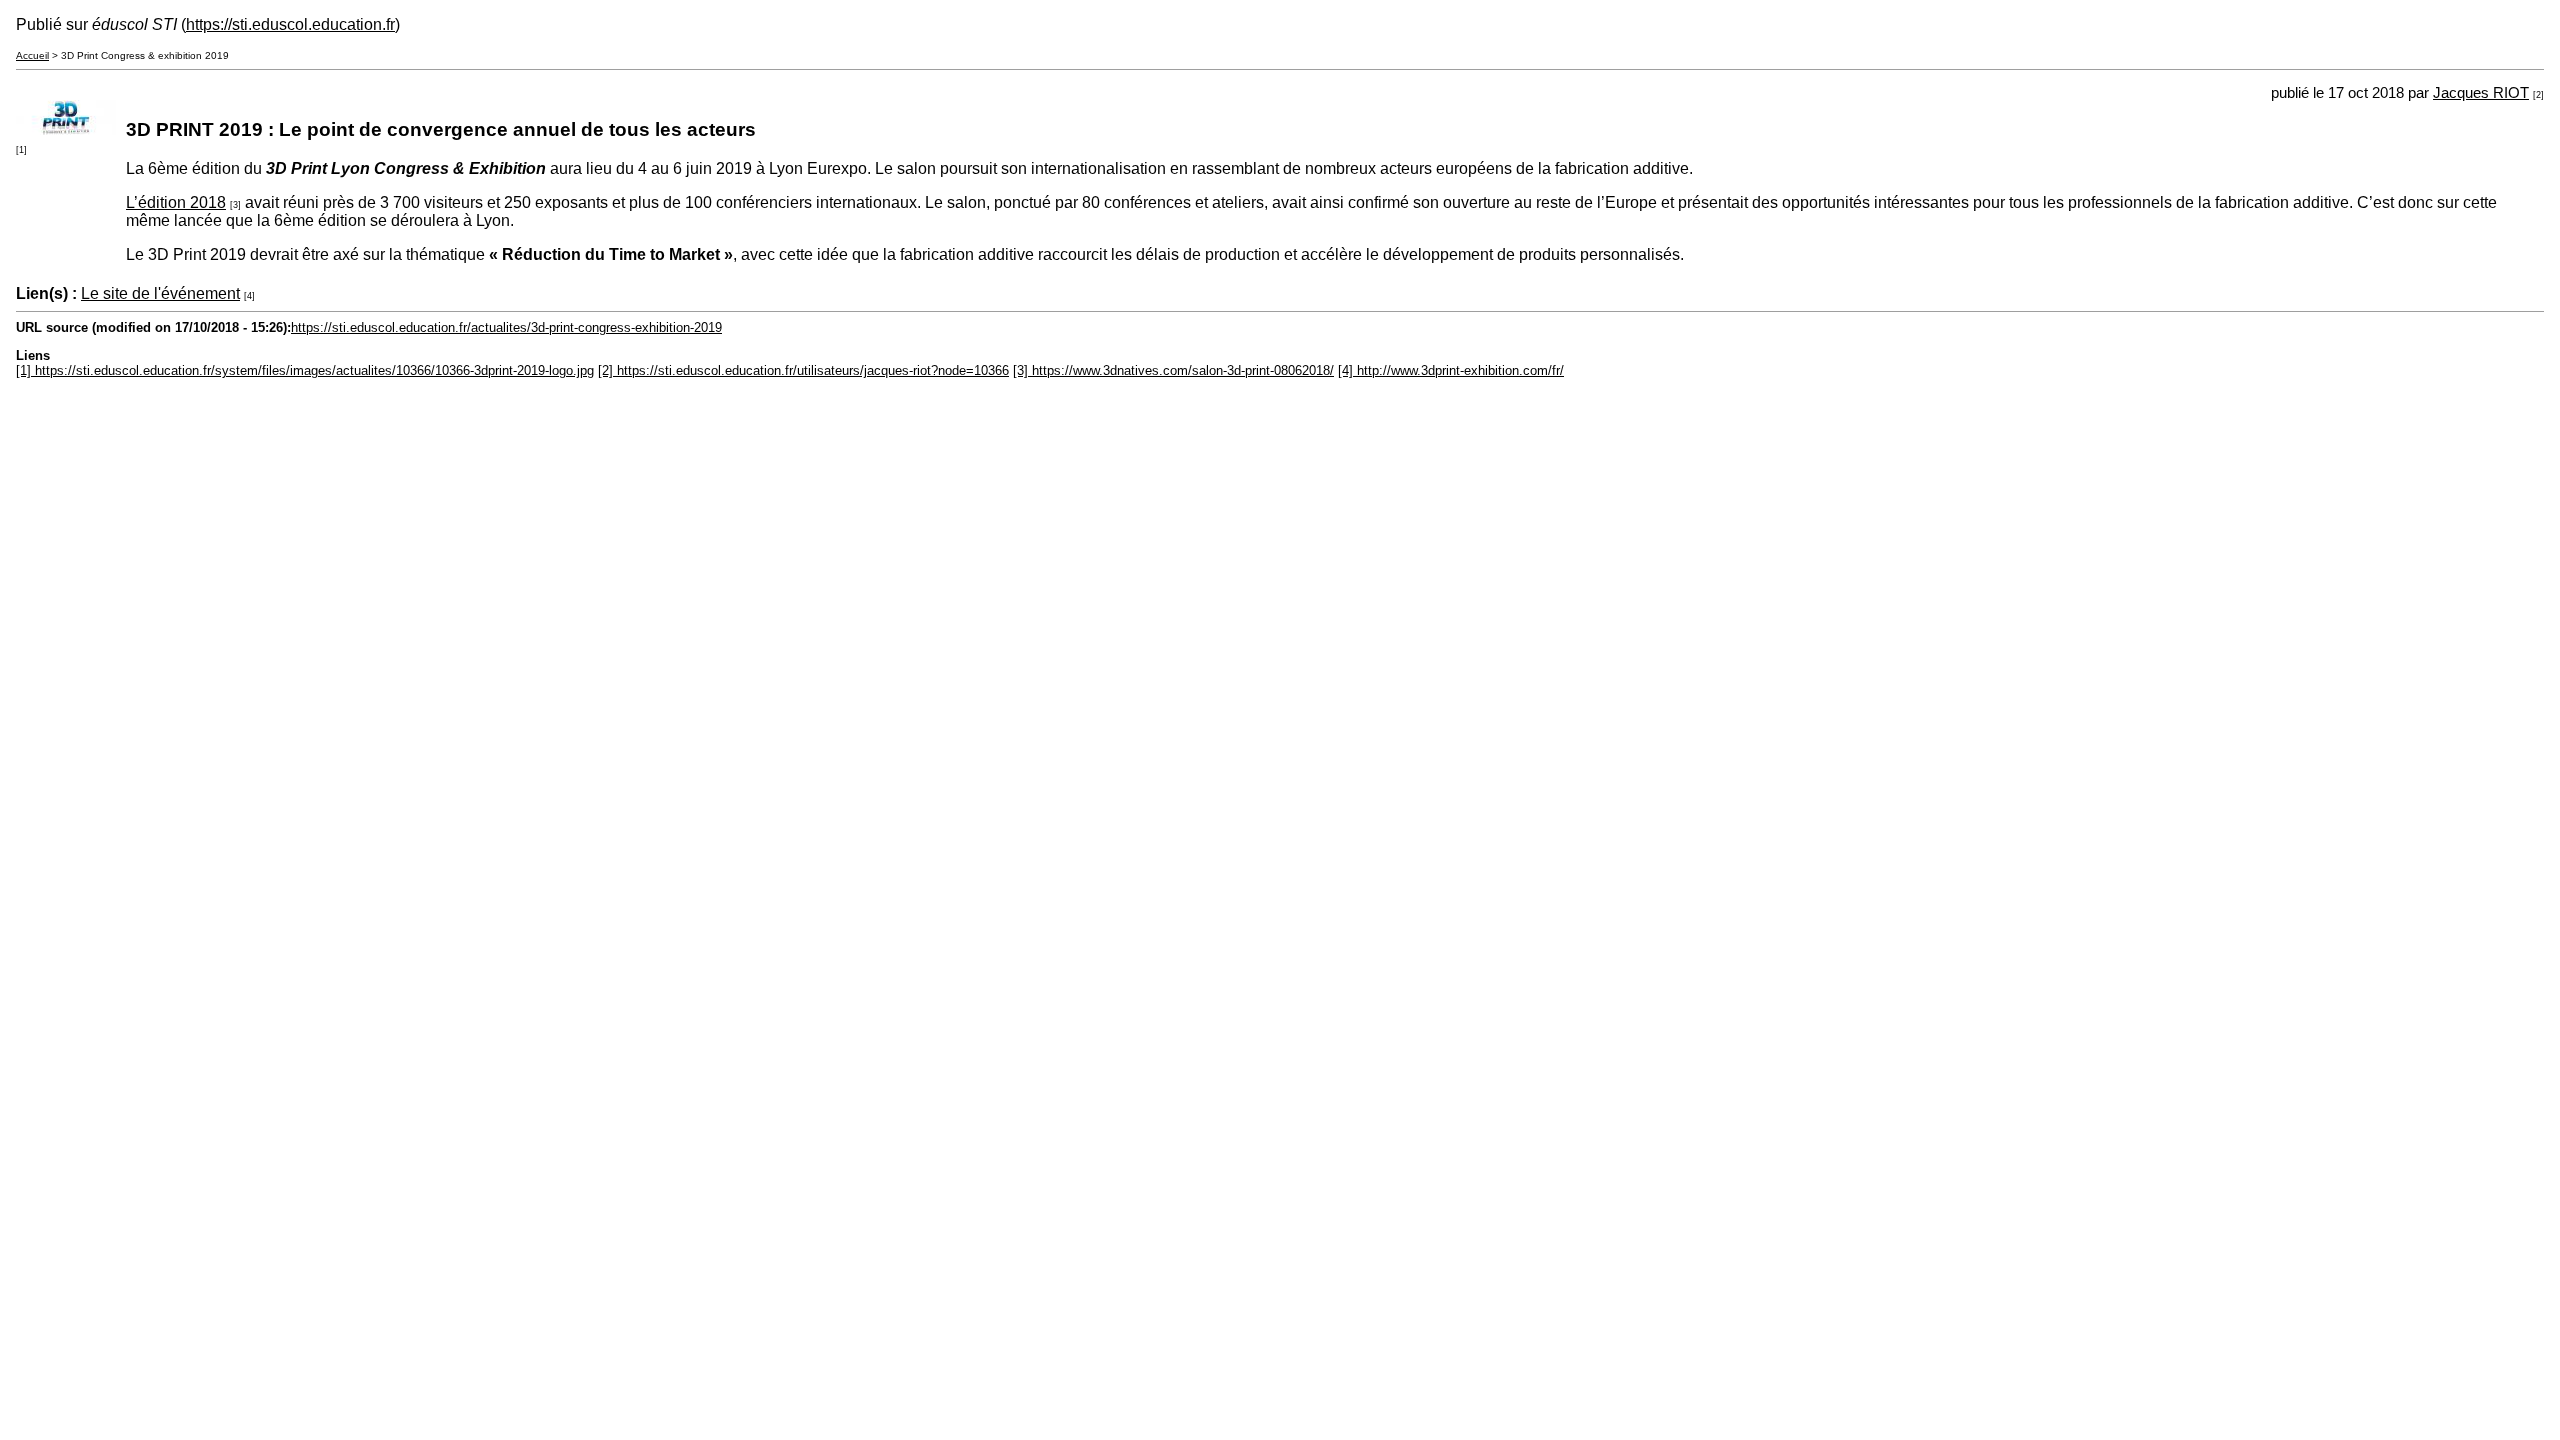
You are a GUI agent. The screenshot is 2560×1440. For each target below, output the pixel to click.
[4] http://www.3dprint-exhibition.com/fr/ (1451, 370)
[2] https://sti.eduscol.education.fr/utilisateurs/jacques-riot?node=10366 (803, 370)
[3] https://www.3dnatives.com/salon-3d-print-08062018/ (1173, 370)
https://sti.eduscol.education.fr (290, 24)
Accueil (32, 55)
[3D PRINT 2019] (66, 129)
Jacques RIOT (2481, 93)
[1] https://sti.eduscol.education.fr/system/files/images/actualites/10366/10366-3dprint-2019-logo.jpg (305, 370)
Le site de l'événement (160, 293)
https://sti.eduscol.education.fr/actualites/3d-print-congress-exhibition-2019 (506, 327)
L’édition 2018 (176, 202)
